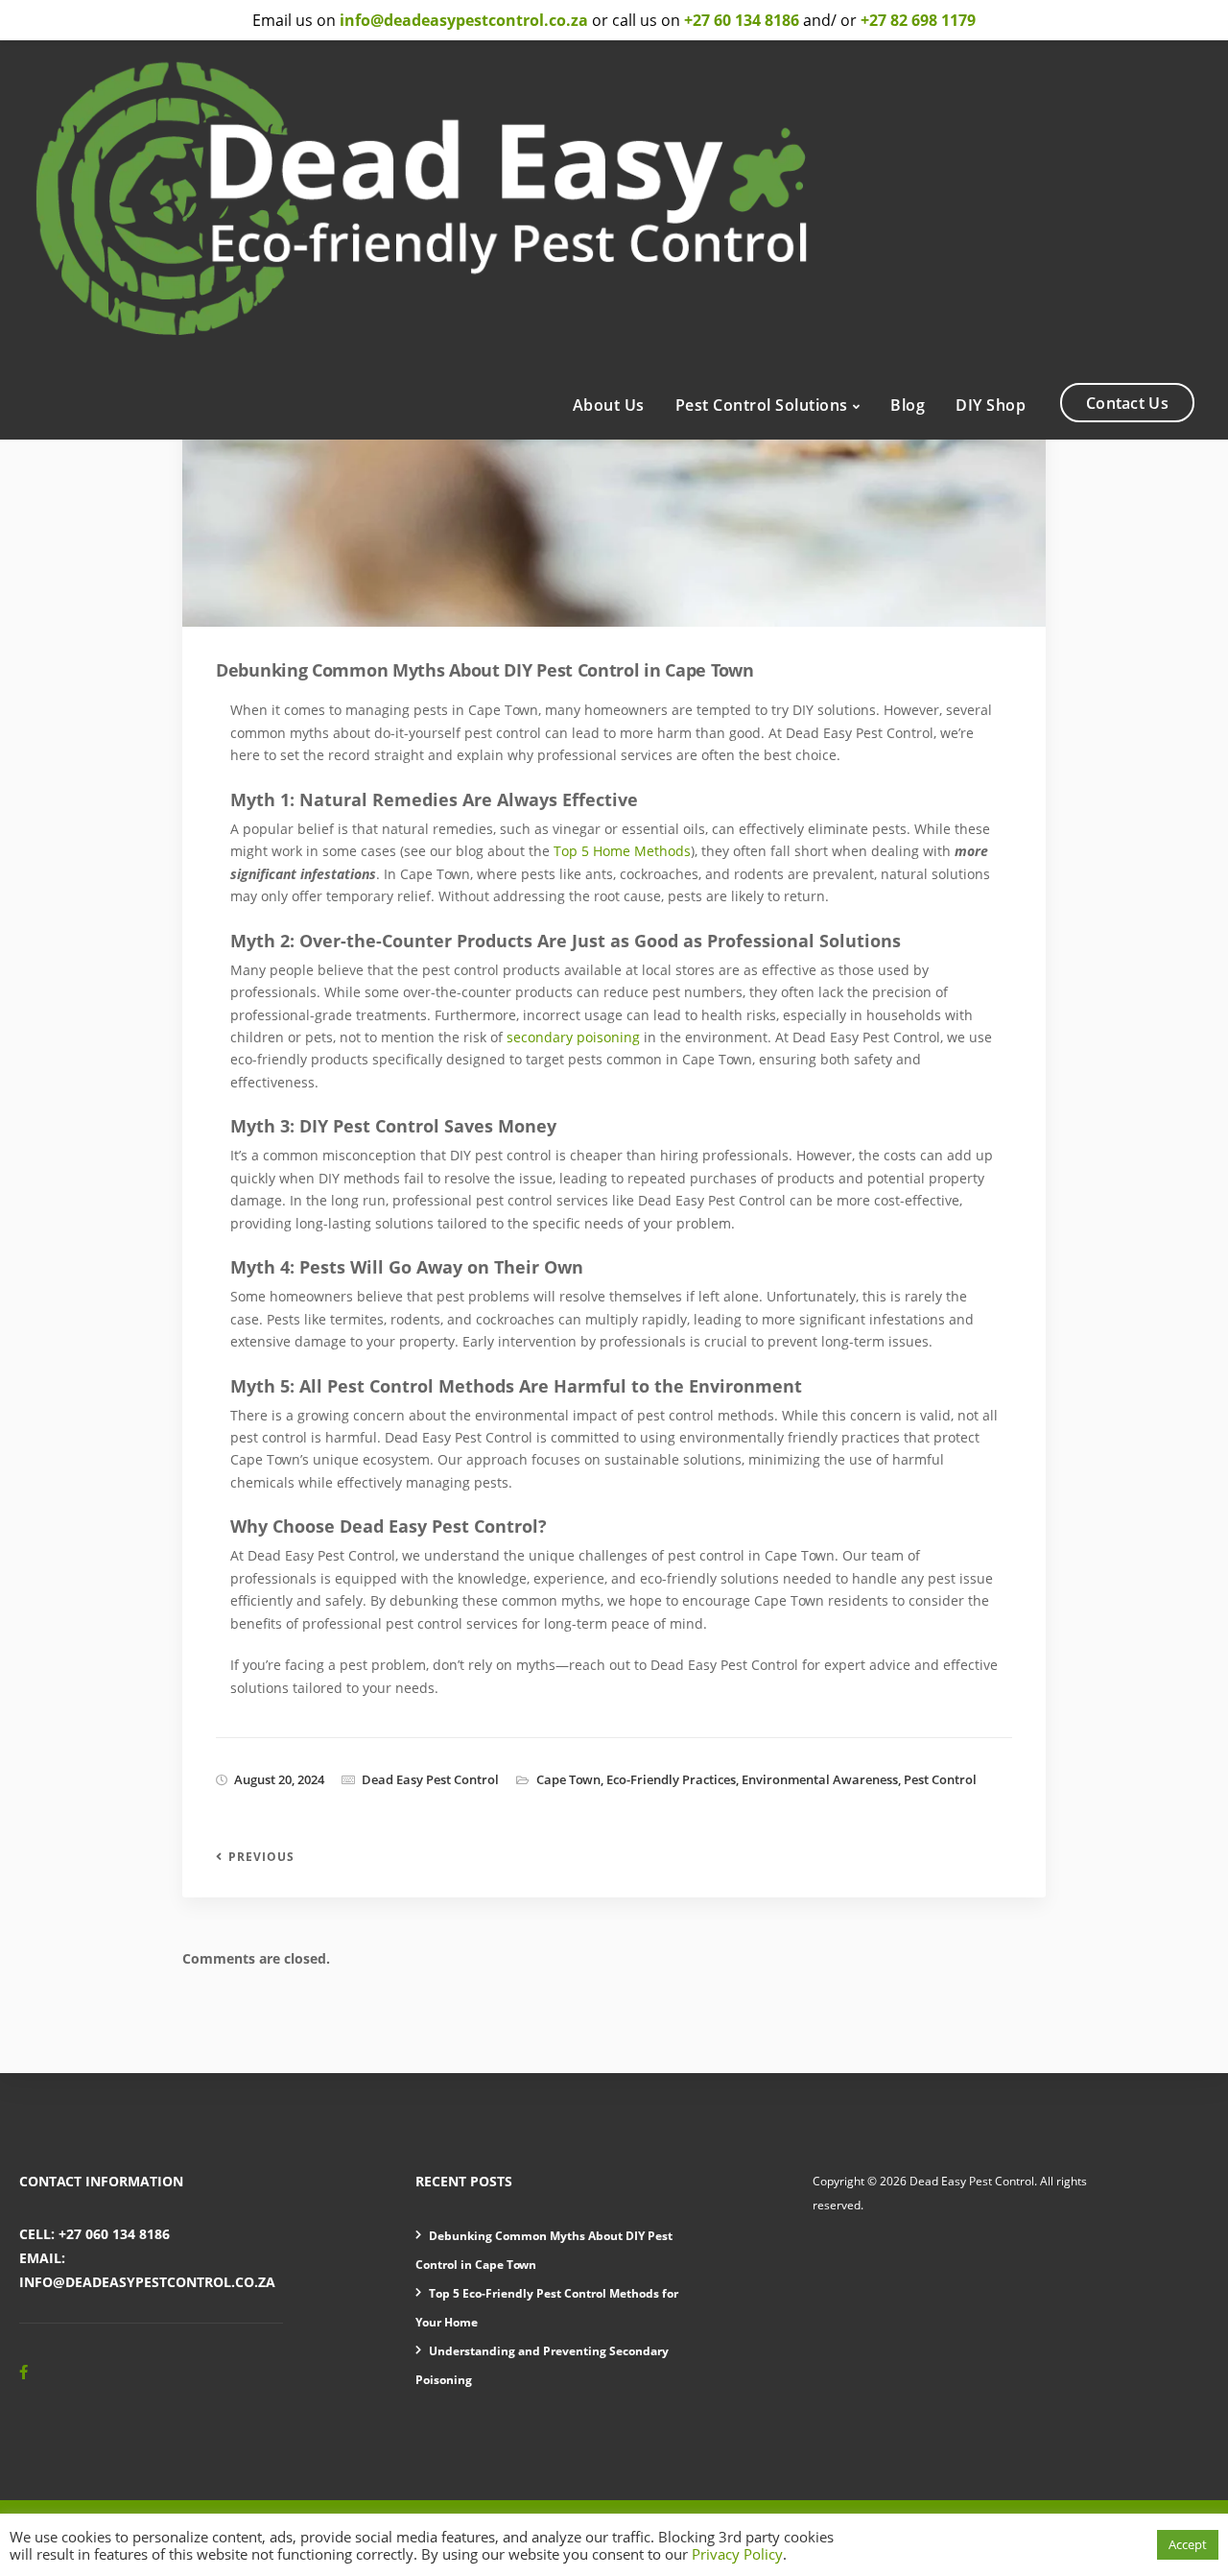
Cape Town (568, 1779)
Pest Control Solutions (762, 405)
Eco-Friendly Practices (671, 1779)
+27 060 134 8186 (114, 2234)
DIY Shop (991, 405)
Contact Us (1127, 403)
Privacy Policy (737, 2554)
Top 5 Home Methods (622, 851)
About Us (609, 405)
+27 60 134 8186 (742, 20)
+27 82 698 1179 (918, 20)
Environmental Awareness (820, 1779)
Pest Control (940, 1779)
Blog (908, 405)
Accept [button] (1188, 2544)
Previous (261, 1857)
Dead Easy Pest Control (430, 1779)
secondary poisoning (573, 1037)
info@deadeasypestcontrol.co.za (147, 2282)
